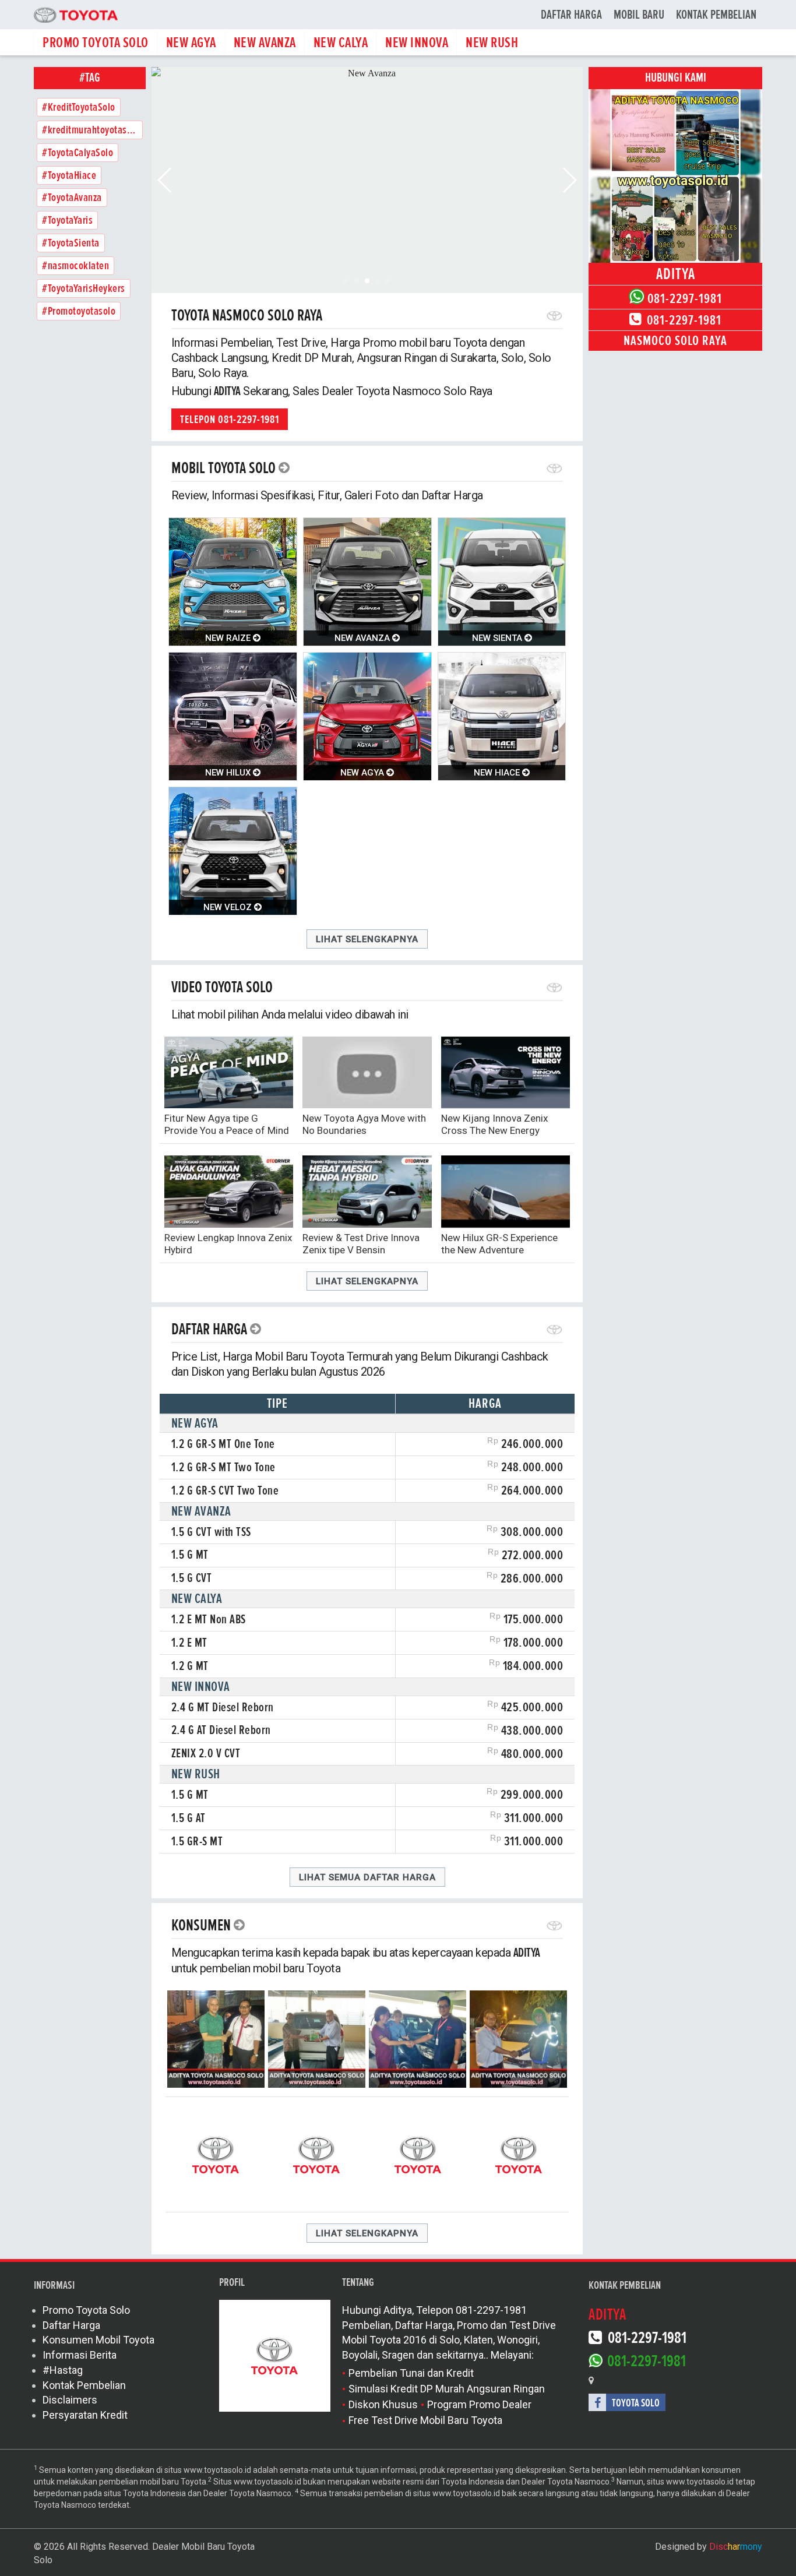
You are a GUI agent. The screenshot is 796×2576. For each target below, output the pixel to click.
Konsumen (201, 1925)
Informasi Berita (80, 2355)
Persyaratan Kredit (85, 2415)
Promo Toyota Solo (86, 2310)
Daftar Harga (571, 15)
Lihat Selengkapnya (367, 939)
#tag (90, 78)
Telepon (230, 420)
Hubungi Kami (676, 78)
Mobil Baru (639, 15)
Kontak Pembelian (716, 15)
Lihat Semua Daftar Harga (367, 1877)
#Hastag (63, 2370)
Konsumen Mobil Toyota (98, 2340)
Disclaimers (70, 2400)
